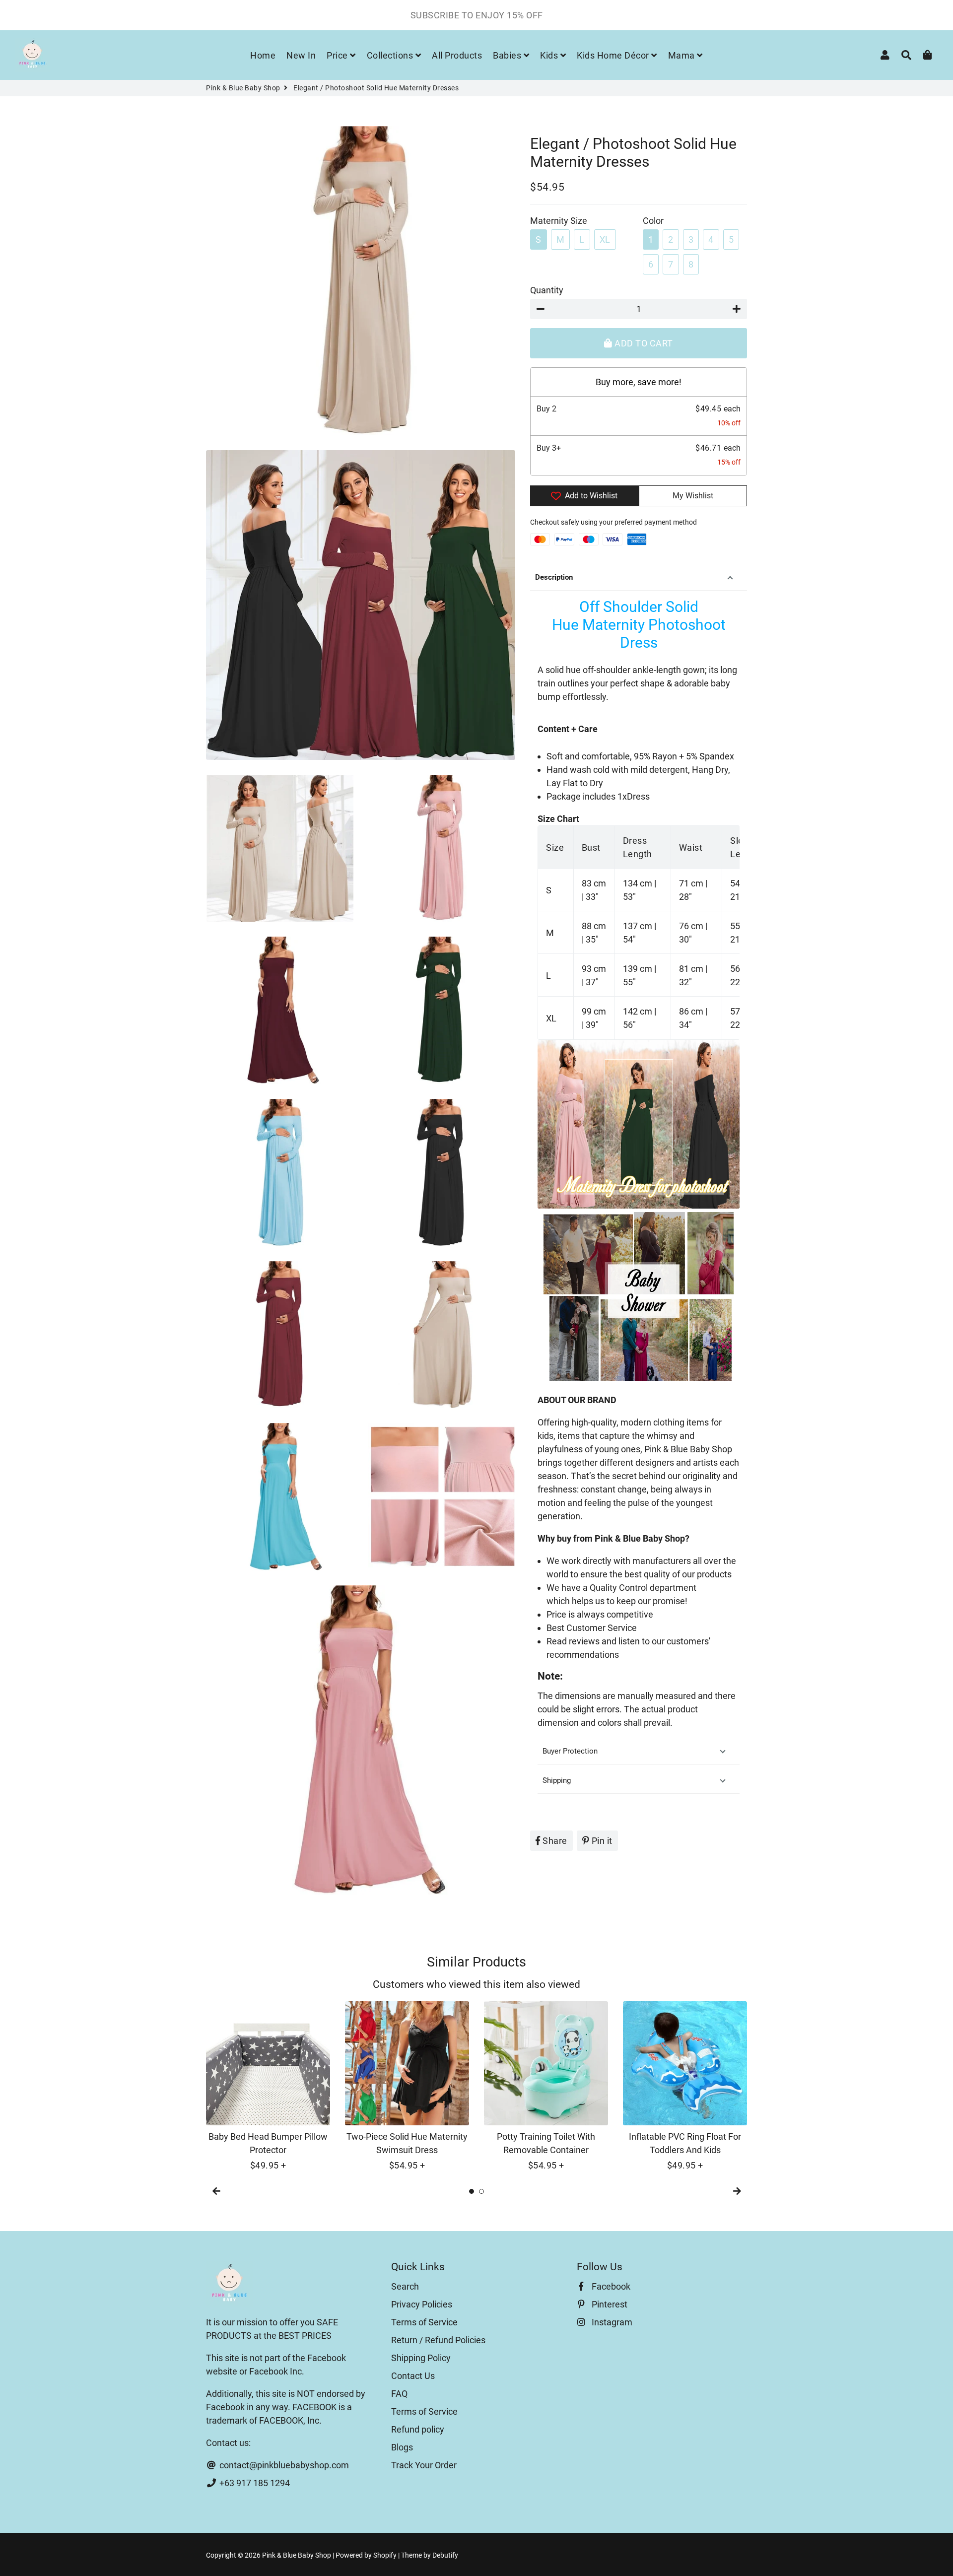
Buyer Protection (571, 1751)
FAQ (399, 2394)
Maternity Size (559, 221)
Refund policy (418, 2429)
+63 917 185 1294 (254, 2483)
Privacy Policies (422, 2304)
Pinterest (609, 2304)
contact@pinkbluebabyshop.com (283, 2465)
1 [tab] (472, 2191)
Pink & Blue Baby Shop (243, 88)
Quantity (547, 290)
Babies (508, 55)
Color (653, 221)
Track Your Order (424, 2465)
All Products (457, 55)
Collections (391, 55)
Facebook (610, 2286)
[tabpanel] (268, 2087)
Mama (683, 55)
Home (263, 55)
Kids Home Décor (614, 55)
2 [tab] (481, 2191)
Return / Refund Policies (438, 2340)
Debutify (445, 2555)
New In (301, 55)
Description (554, 577)
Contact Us (413, 2376)
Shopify (385, 2555)
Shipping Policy (421, 2358)
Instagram (611, 2322)
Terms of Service (424, 2322)
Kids (550, 55)
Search (405, 2286)
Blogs (402, 2447)
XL (605, 239)
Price (338, 55)
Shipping (557, 1780)
